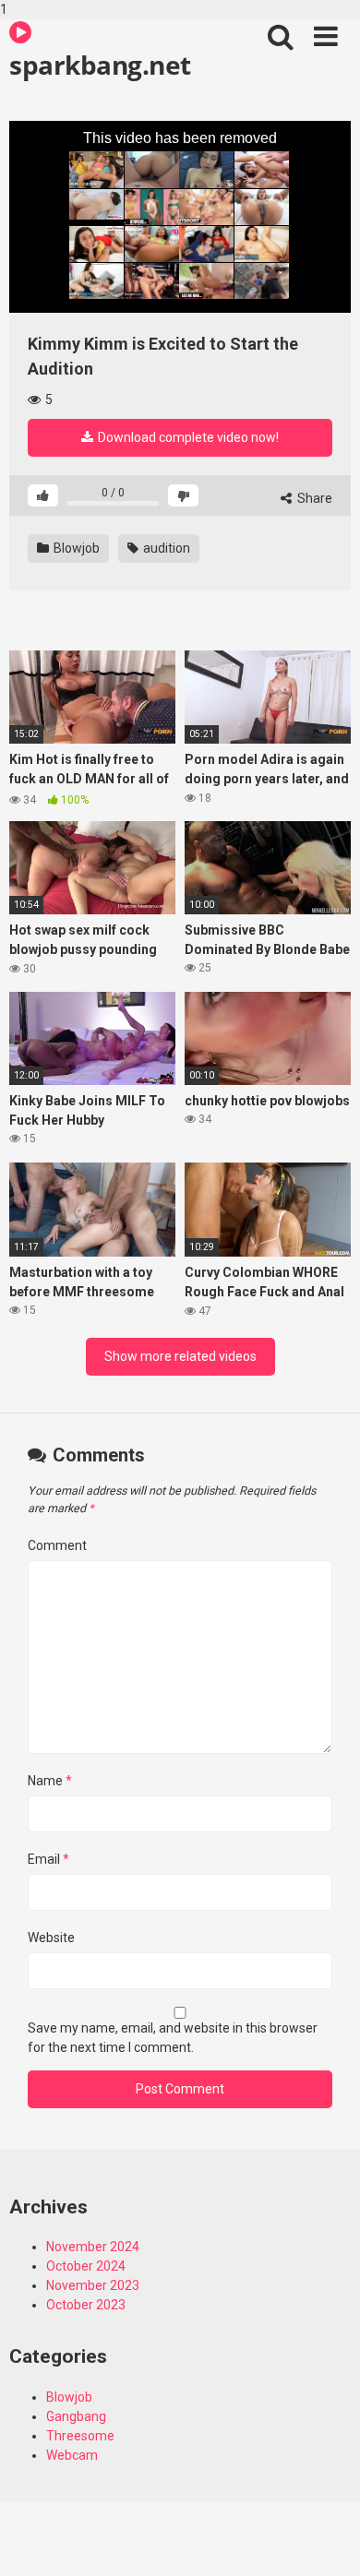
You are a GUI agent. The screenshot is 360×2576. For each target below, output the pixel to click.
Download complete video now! (187, 437)
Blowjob (75, 548)
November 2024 (93, 2247)
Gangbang (76, 2416)
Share (313, 498)
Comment (57, 1545)
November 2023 (93, 2285)
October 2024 (86, 2266)
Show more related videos (180, 1356)
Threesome (80, 2436)
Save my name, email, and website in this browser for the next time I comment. (173, 2038)
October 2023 (86, 2305)
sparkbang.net (100, 65)
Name (50, 1781)
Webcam (72, 2455)
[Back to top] (326, 2542)
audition (165, 548)
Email (48, 1859)
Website (51, 1938)
